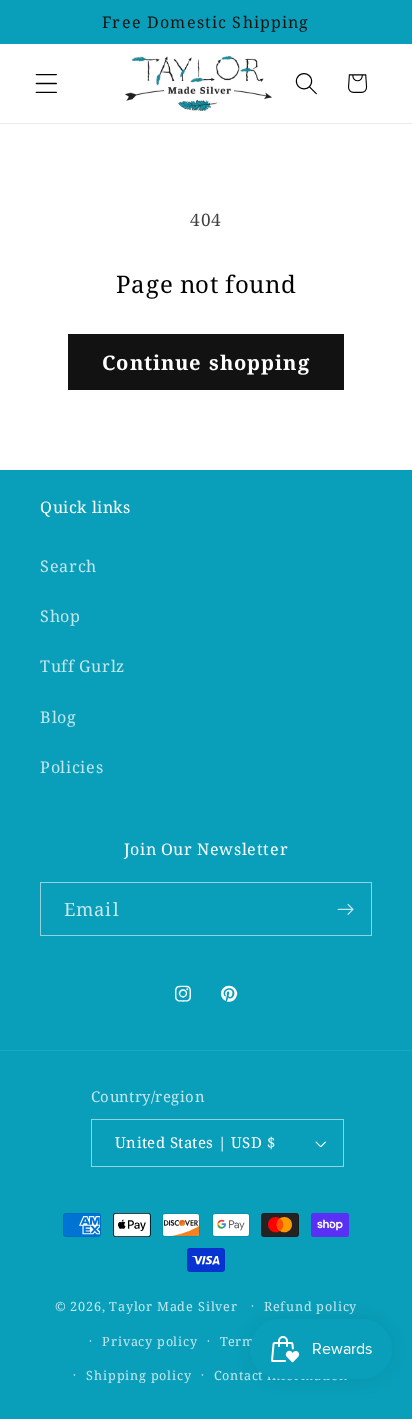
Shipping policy (138, 1375)
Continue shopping (206, 362)
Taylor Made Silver (173, 1305)
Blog (58, 717)
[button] (46, 83)
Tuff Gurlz (82, 666)
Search (68, 566)
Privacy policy (149, 1341)
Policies (72, 767)
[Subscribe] (345, 909)
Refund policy (310, 1306)
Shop (60, 616)
